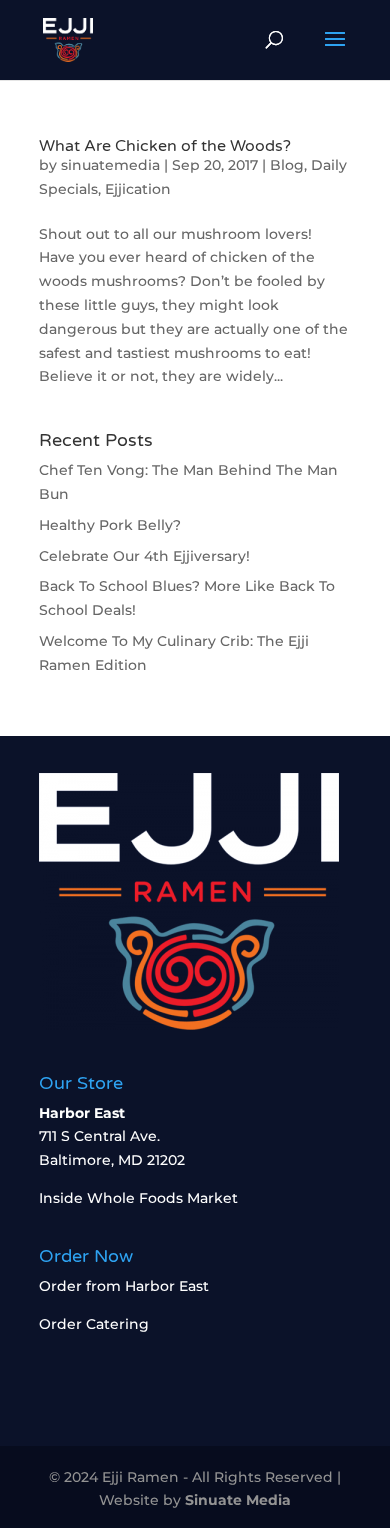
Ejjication (138, 189)
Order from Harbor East (124, 1286)
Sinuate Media (238, 1500)
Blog (287, 165)
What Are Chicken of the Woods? (165, 146)
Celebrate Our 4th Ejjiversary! (144, 556)
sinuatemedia (110, 165)
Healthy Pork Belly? (110, 525)
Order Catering (94, 1324)
